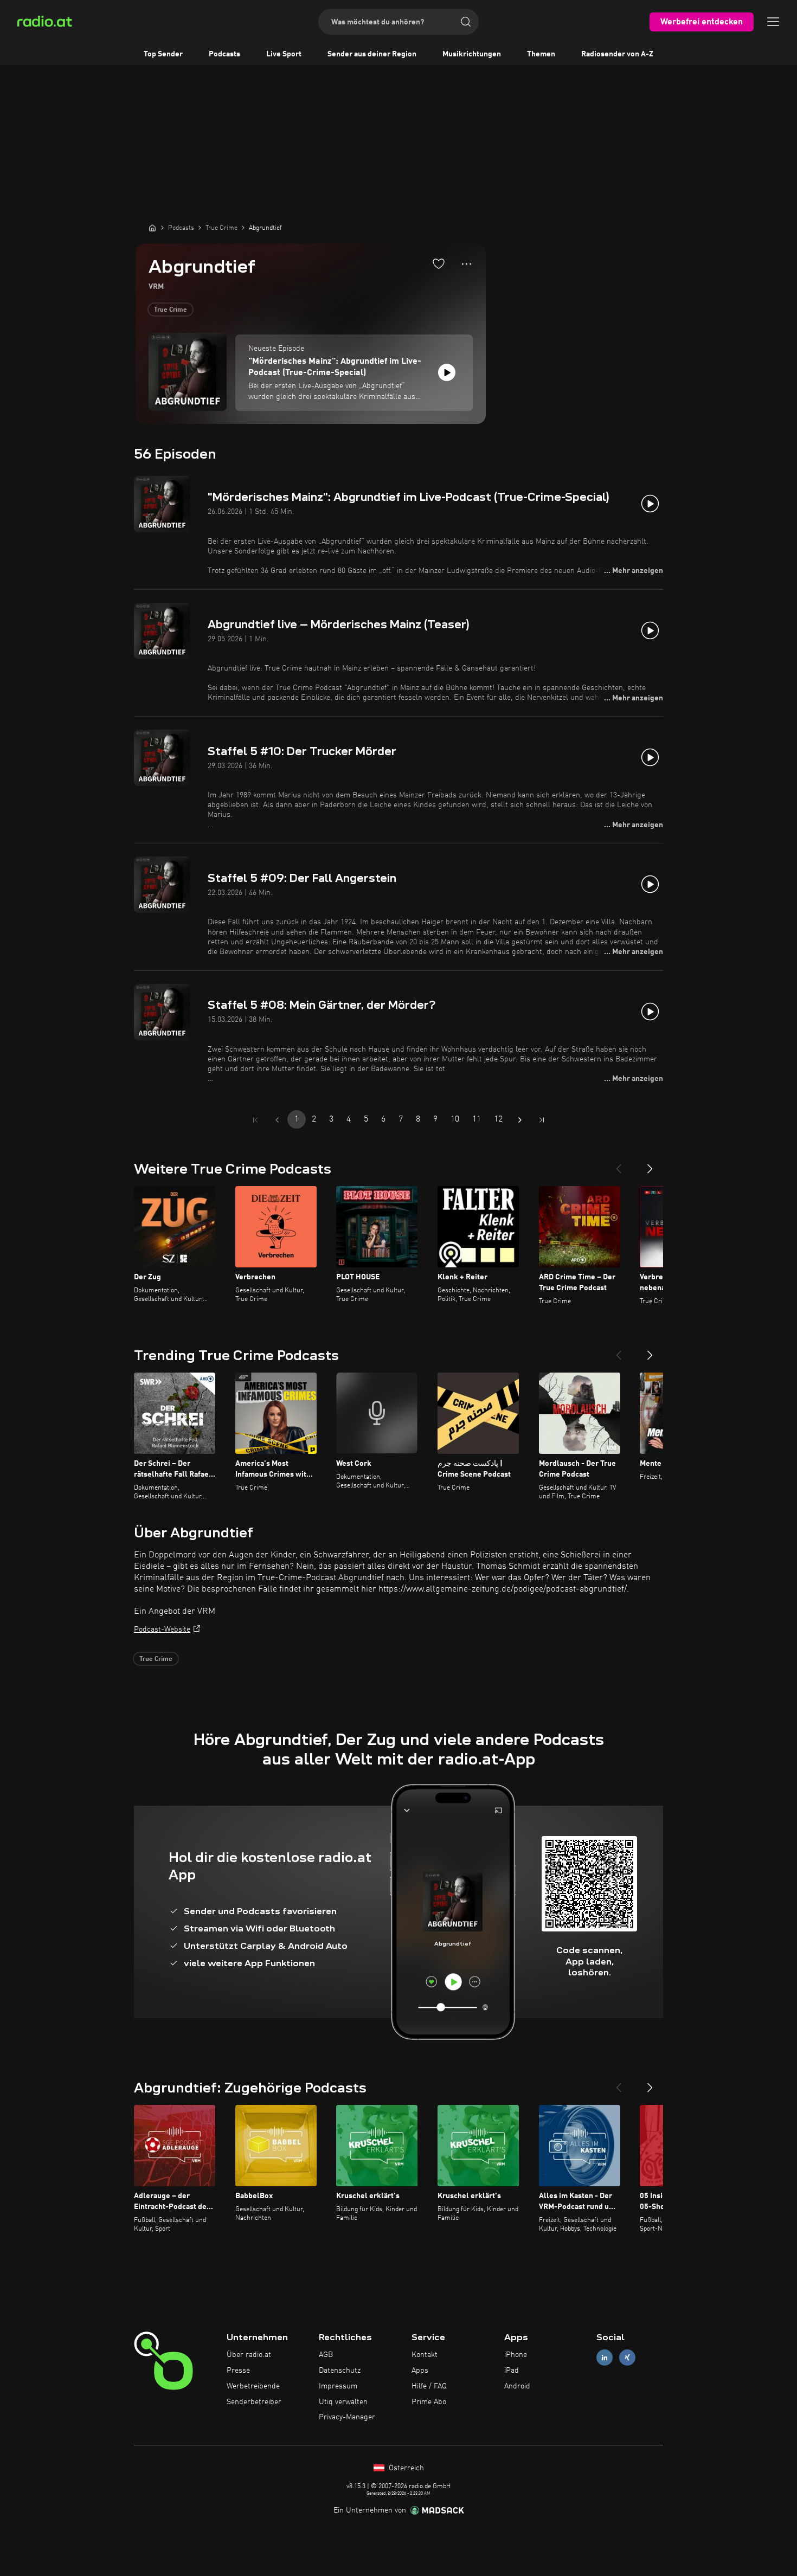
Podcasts (224, 54)
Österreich (405, 2468)
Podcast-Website (162, 1630)
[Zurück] (619, 1164)
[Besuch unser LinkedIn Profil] (605, 2358)
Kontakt (425, 2355)
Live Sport (284, 54)
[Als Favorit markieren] (439, 263)
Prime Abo (429, 2402)
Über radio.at (249, 2355)
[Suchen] (466, 22)
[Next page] (520, 1120)
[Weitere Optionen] (467, 264)
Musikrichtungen (472, 54)
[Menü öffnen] (773, 22)
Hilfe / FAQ (429, 2386)
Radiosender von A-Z (617, 54)
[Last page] (542, 1120)
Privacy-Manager (347, 2417)
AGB (326, 2355)
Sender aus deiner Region (372, 54)
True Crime (171, 310)
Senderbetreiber (254, 2402)
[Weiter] (650, 1164)
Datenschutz (340, 2371)
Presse (238, 2371)
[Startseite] (152, 228)
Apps (420, 2371)
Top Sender (163, 54)
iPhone (516, 2355)
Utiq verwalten (343, 2402)
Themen (541, 54)
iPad (512, 2371)
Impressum (338, 2386)
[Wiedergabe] (447, 372)
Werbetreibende (253, 2386)
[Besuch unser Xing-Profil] (627, 2358)
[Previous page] (277, 1120)
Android (517, 2386)
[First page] (255, 1120)
